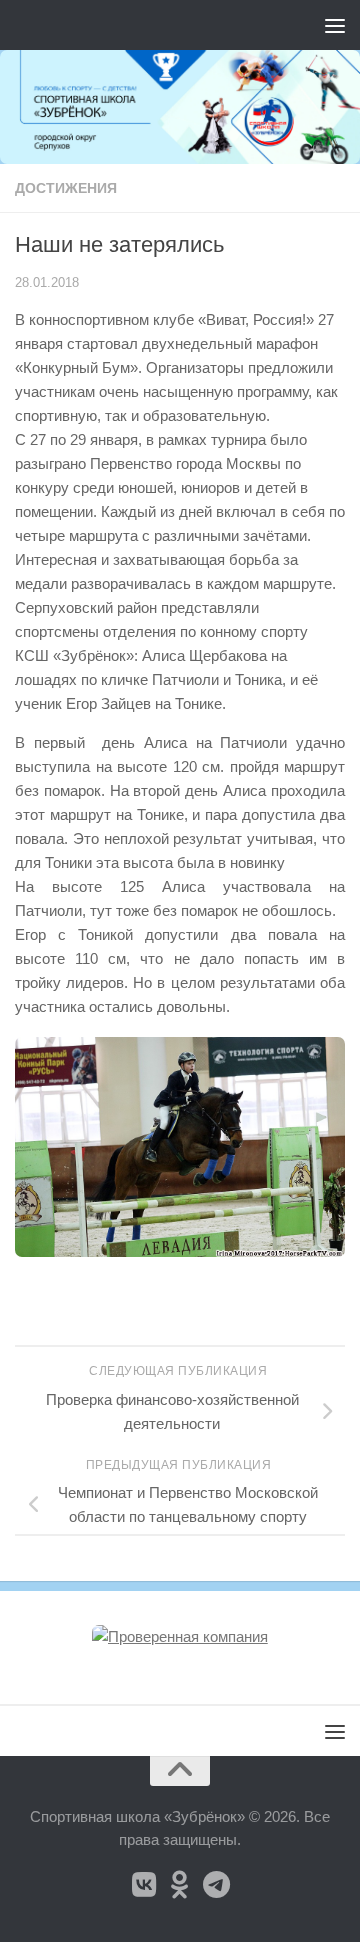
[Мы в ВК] (144, 1885)
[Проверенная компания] (180, 1636)
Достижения (66, 188)
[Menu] (335, 25)
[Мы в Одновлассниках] (180, 1885)
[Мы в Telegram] (216, 1885)
